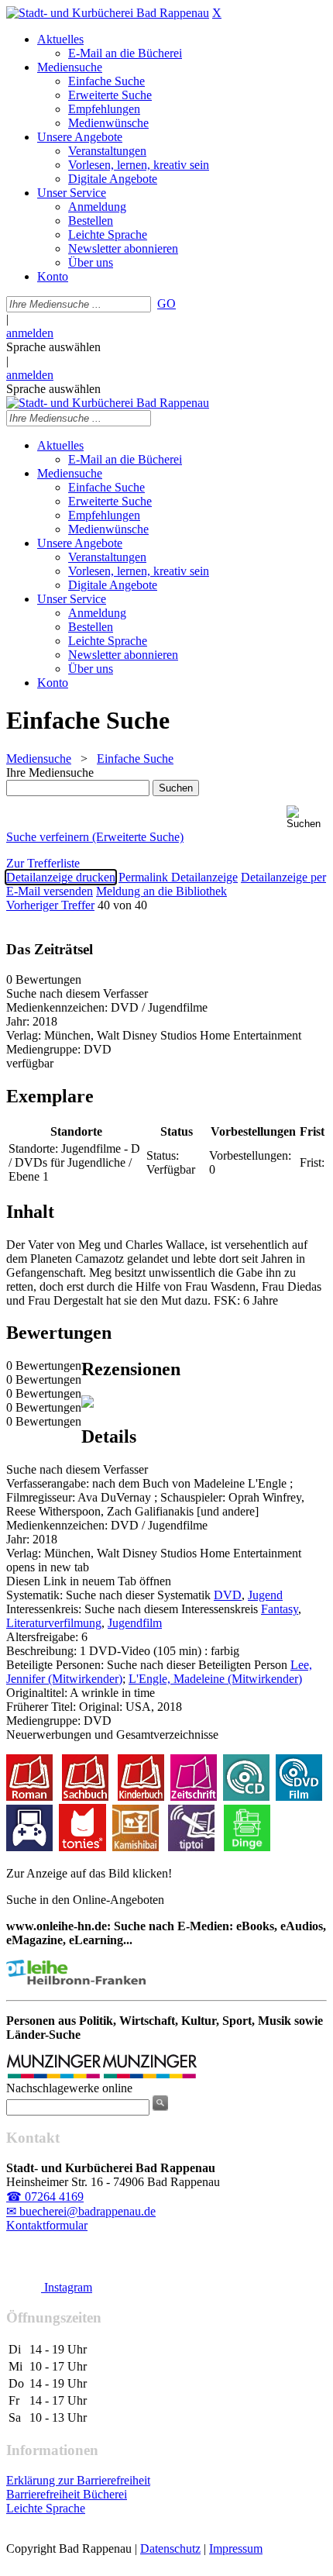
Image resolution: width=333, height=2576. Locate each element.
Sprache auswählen (53, 347)
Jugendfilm (135, 1623)
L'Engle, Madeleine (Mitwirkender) (215, 1679)
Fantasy (280, 1609)
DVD (228, 1595)
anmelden (30, 333)
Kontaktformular (47, 2225)
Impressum (236, 2548)
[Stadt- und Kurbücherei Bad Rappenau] (108, 13)
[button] (307, 817)
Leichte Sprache (46, 2508)
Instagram (67, 2287)
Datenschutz (170, 2548)
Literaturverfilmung (54, 1623)
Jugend (265, 1595)
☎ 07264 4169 (45, 2197)
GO (166, 303)
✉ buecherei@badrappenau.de (81, 2211)
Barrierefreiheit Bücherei (67, 2494)
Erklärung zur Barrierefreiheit (78, 2480)
